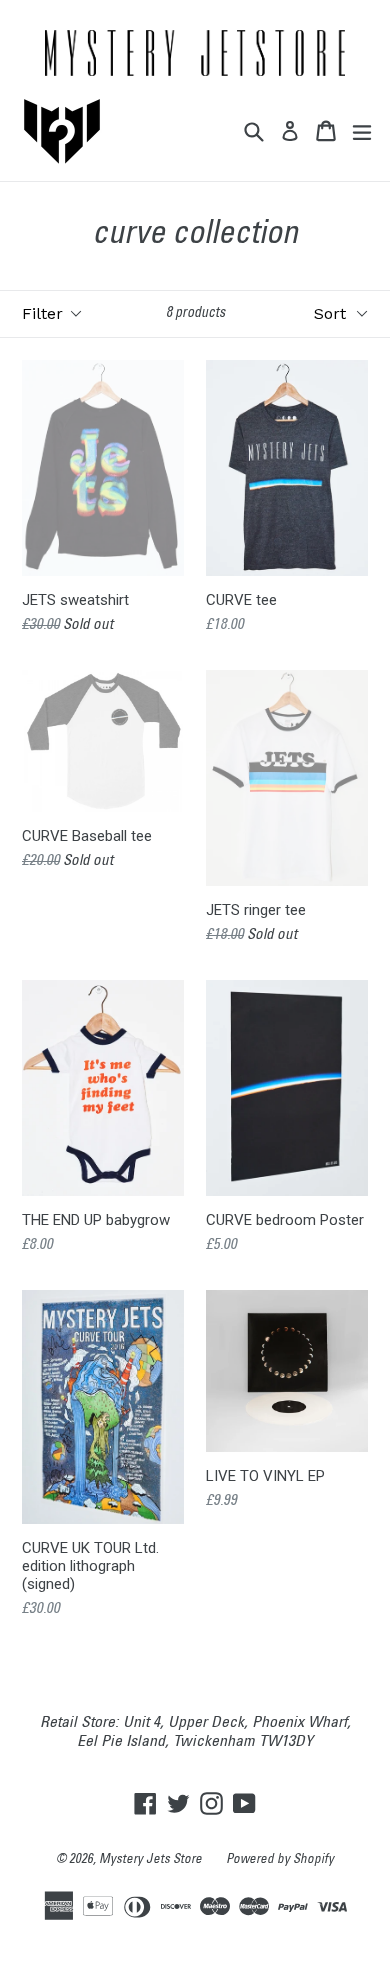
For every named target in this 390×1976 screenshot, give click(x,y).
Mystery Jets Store (150, 1860)
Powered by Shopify (280, 1860)
